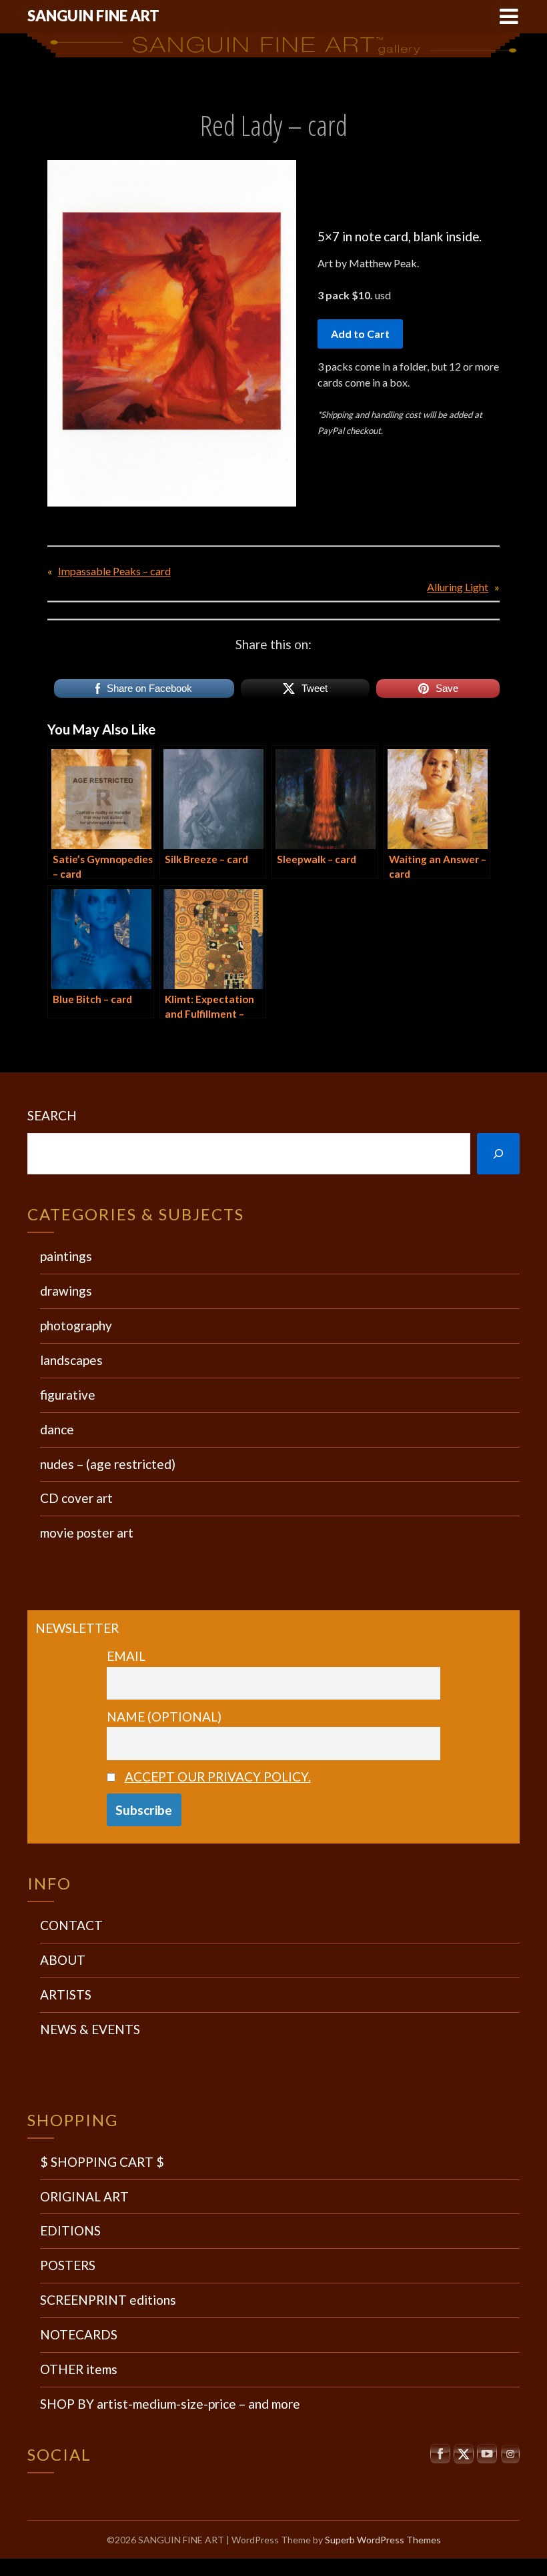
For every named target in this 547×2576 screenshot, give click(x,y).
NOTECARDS (79, 2334)
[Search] (498, 1154)
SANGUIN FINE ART (93, 16)
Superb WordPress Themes (383, 2540)
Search (52, 1115)
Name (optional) (164, 1717)
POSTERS (68, 2265)
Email (126, 1656)
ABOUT (63, 1960)
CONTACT (71, 1925)
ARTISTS (66, 1994)
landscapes (71, 1360)
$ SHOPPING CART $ (102, 2162)
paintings (66, 1256)
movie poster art (87, 1533)
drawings (66, 1291)
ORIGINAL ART (84, 2196)
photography (76, 1325)
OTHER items (79, 2369)
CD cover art (76, 1498)
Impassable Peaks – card (114, 571)
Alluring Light (458, 587)
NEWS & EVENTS (90, 2029)
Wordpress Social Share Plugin (208, 2567)
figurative (68, 1395)
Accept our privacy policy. (218, 1777)
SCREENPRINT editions (108, 2300)
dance (57, 1429)
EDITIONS (70, 2230)
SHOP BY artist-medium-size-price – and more (170, 2404)
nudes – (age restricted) (108, 1464)
